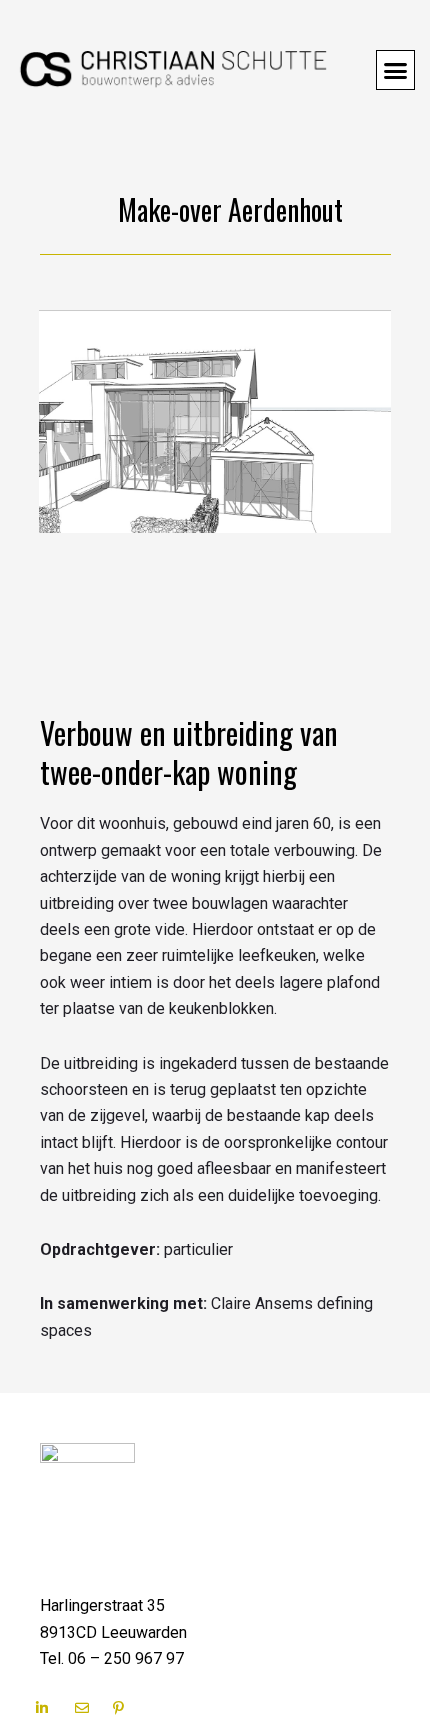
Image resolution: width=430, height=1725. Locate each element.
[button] (396, 70)
